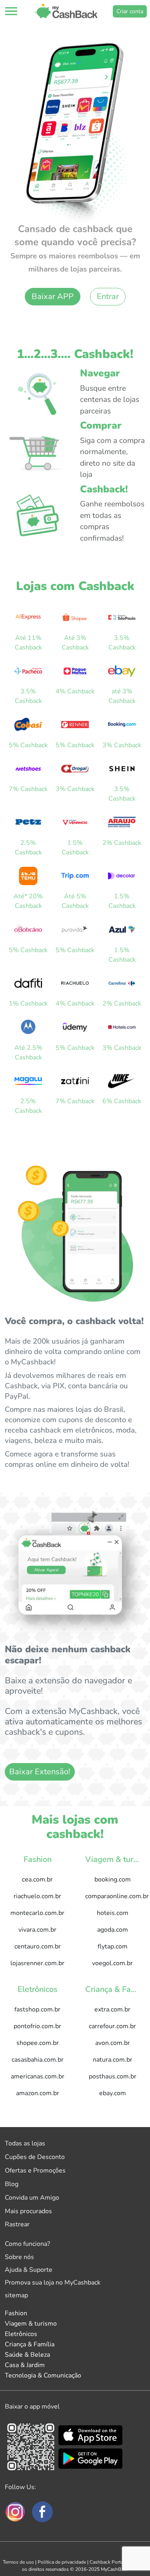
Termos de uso (18, 2562)
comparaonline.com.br (115, 1896)
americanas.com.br (38, 2076)
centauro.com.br (38, 1946)
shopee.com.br (38, 2043)
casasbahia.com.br (38, 2060)
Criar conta (130, 11)
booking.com (113, 1879)
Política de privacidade (62, 2562)
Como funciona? (27, 2244)
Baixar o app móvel (32, 2407)
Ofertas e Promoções (35, 2171)
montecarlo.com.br (37, 1913)
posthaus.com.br (113, 2076)
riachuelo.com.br (37, 1896)
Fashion (16, 2313)
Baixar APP (53, 296)
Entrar (108, 296)
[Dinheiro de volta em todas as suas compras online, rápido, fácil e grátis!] (66, 11)
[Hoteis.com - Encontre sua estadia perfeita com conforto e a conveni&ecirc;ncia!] (122, 1027)
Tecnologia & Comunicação (43, 2375)
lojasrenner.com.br (37, 1963)
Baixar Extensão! (40, 1772)
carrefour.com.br (112, 2026)
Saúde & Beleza (27, 2355)
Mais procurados (28, 2211)
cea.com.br (37, 1879)
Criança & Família (30, 2344)
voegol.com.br (112, 1963)
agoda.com (113, 1930)
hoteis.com (113, 1913)
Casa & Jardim (25, 2365)
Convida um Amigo (32, 2198)
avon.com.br (113, 2043)
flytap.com (113, 1946)
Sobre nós (19, 2257)
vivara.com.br (37, 1930)
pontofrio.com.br (37, 2026)
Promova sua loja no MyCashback (53, 2283)
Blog (12, 2184)
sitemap (16, 2295)
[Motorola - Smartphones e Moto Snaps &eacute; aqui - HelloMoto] (28, 1027)
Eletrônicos (21, 2334)
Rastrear (17, 2224)
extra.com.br (112, 2009)
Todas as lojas (25, 2143)
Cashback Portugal (110, 2562)
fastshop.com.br (37, 2009)
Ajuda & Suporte (29, 2270)
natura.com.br (113, 2060)
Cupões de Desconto (35, 2157)
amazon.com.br (38, 2093)
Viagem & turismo (31, 2324)
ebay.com (113, 2093)
